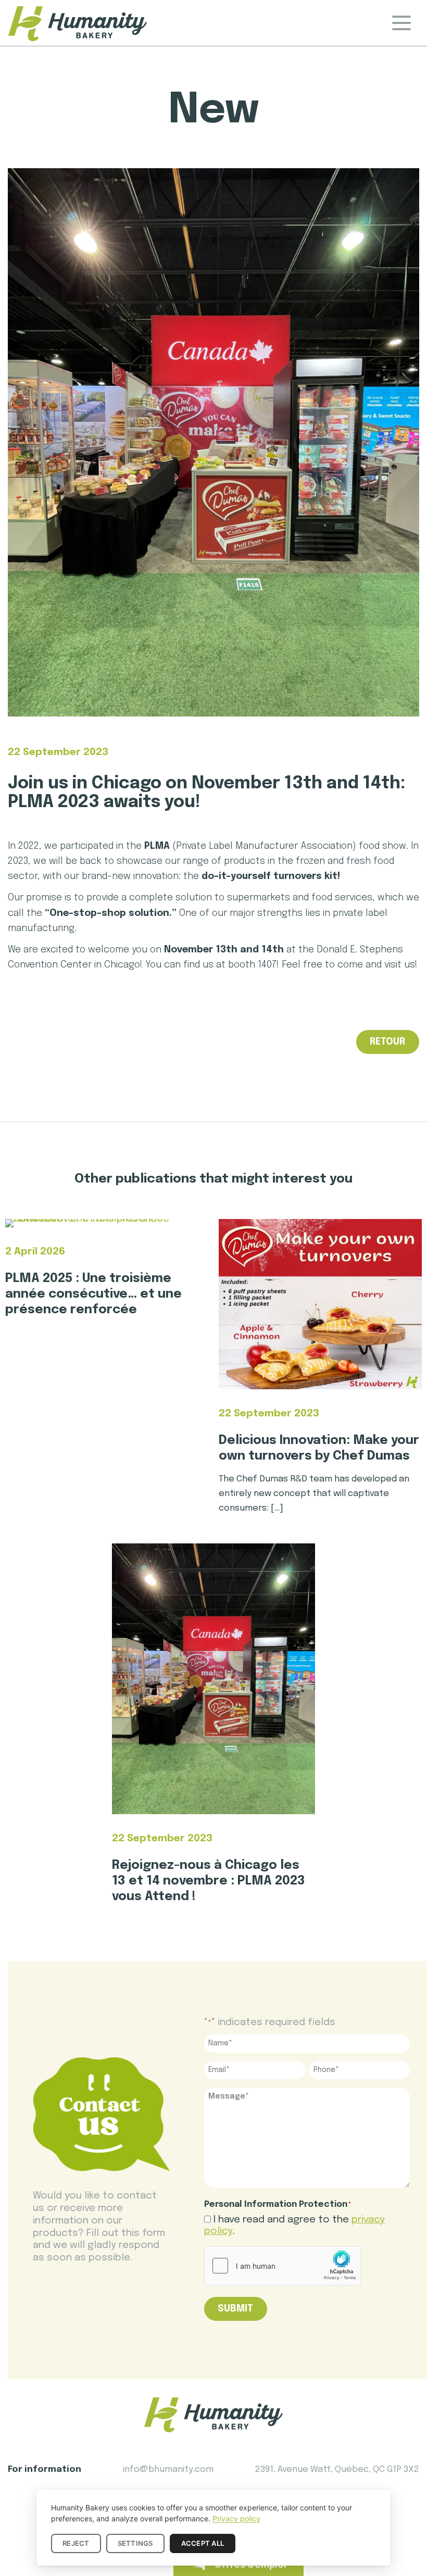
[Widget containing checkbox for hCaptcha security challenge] (283, 2266)
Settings (135, 2543)
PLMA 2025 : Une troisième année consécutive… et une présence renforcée (93, 1294)
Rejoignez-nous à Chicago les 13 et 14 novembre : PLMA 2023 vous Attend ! (209, 1881)
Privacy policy (236, 2518)
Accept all (203, 2543)
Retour (387, 1042)
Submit (235, 2309)
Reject (76, 2543)
